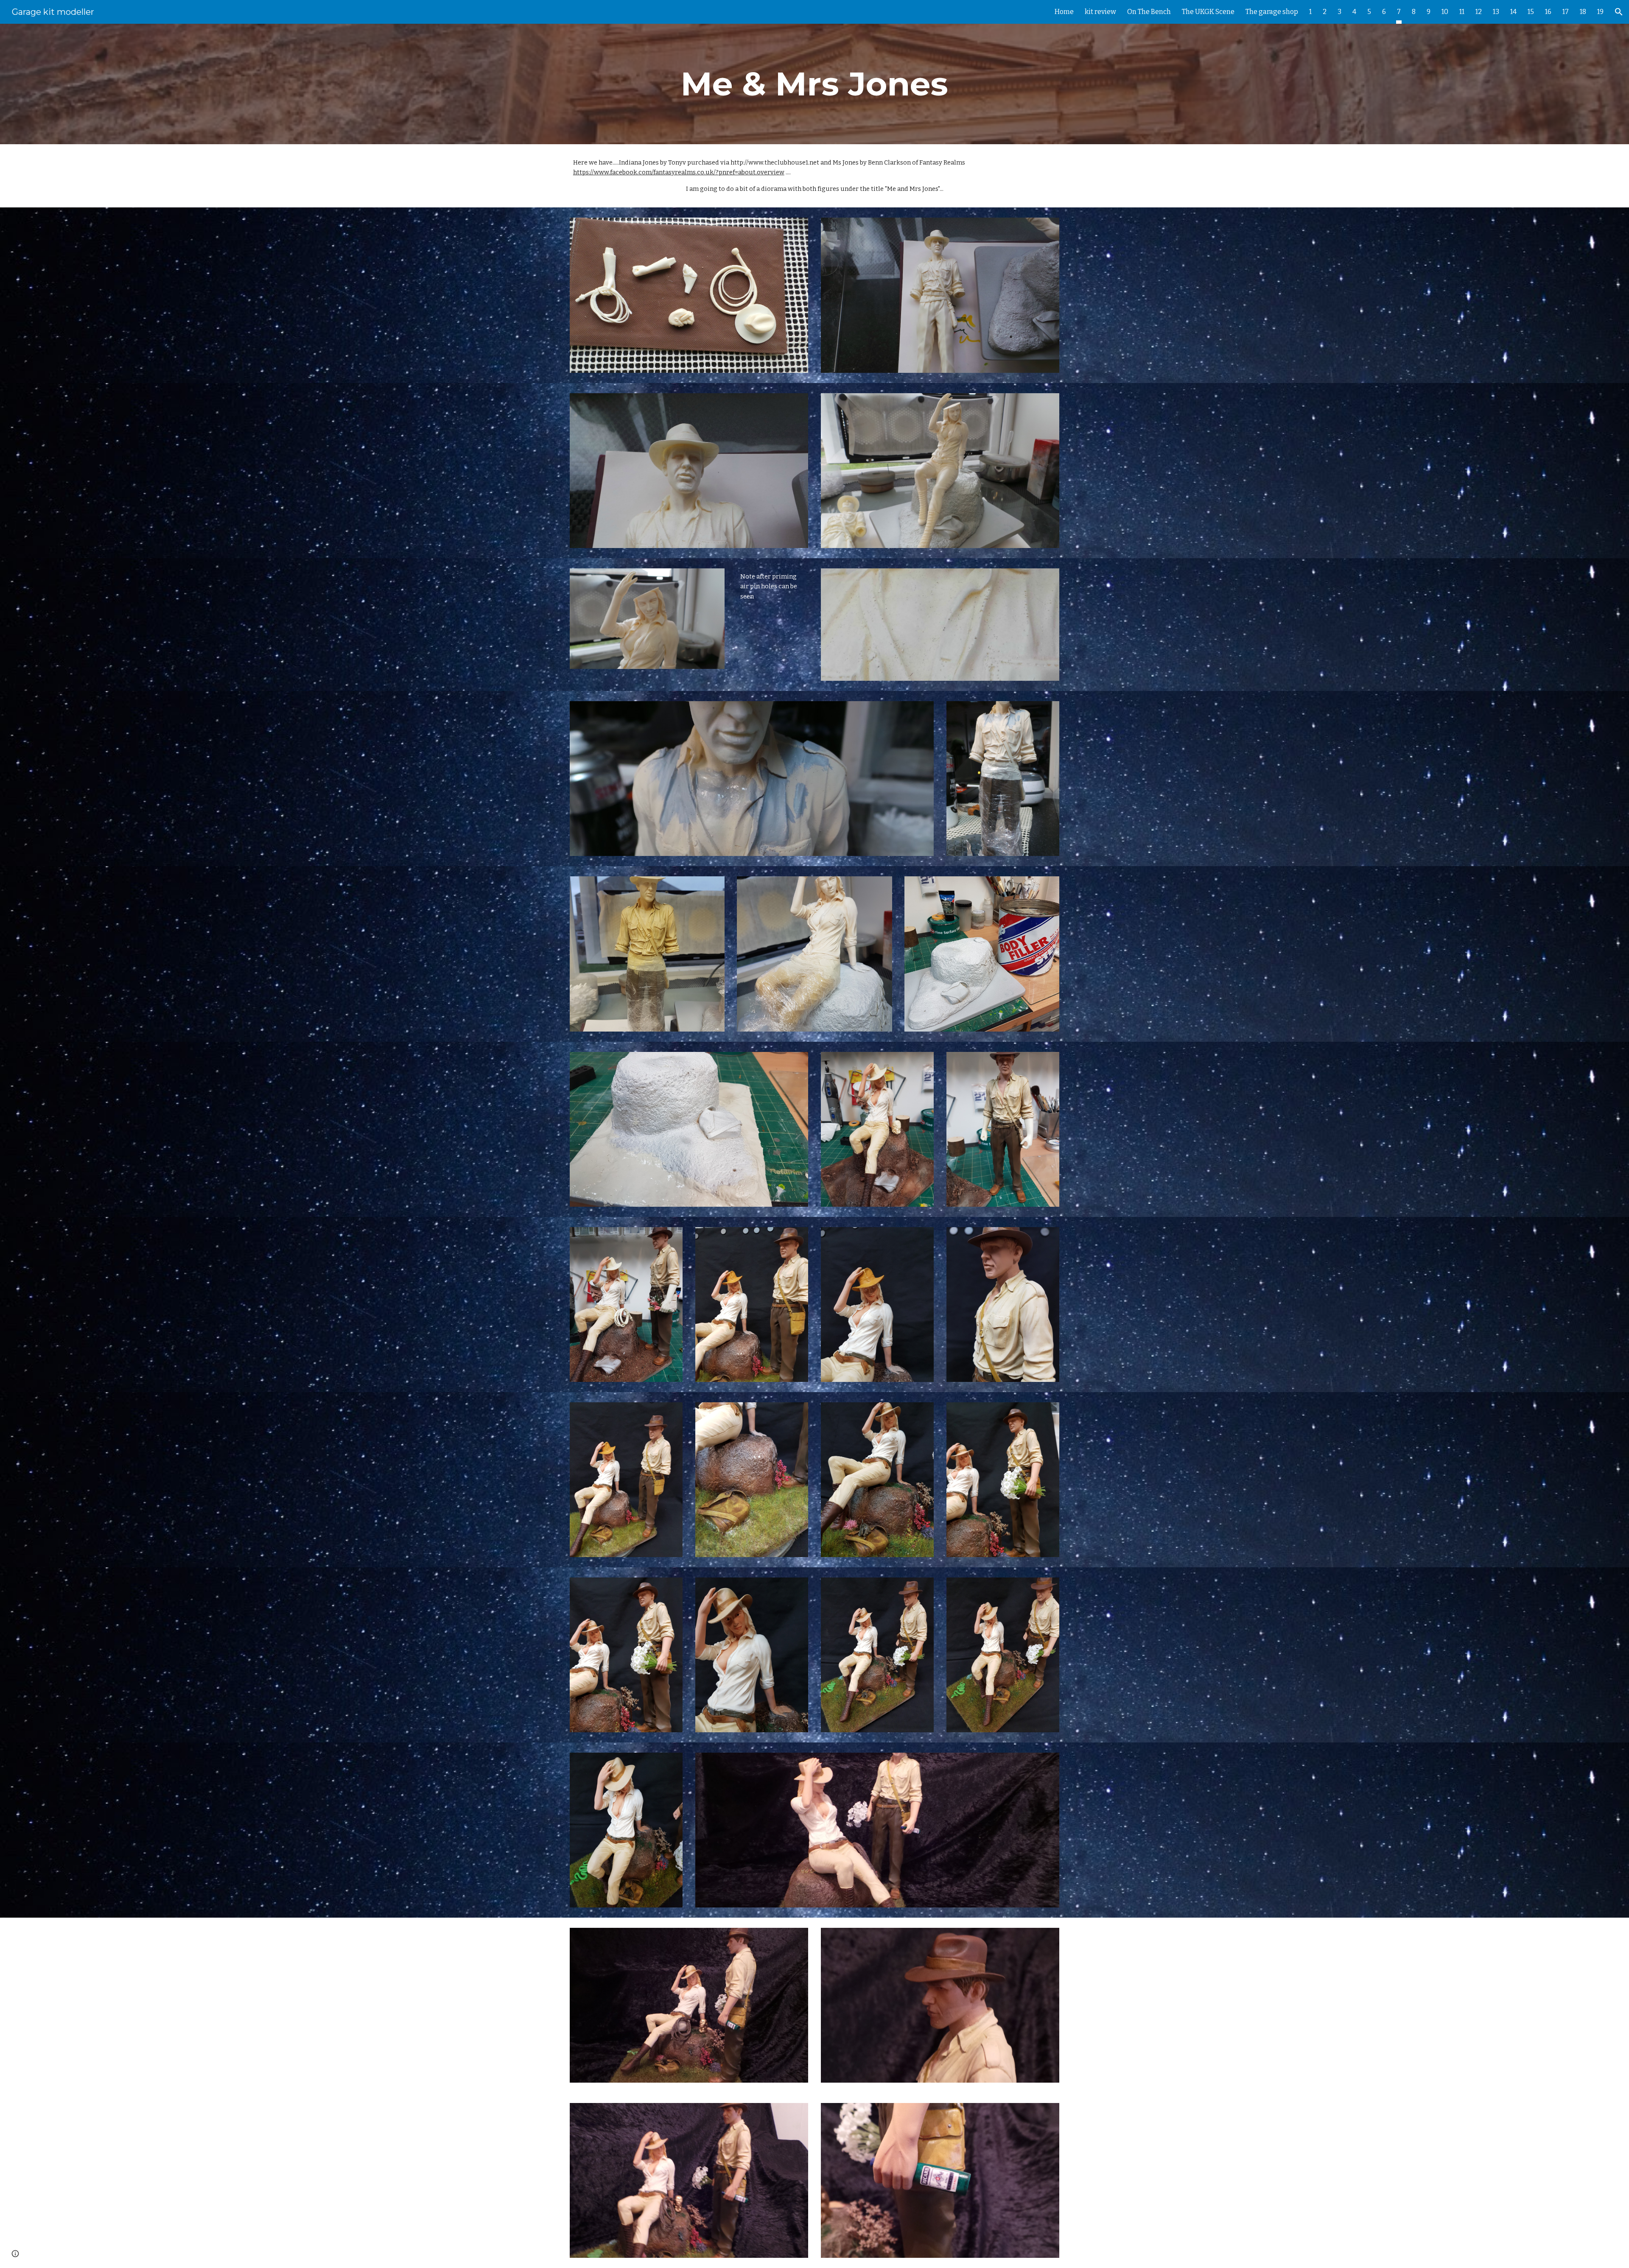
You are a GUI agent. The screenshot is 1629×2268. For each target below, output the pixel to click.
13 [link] (1496, 12)
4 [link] (1354, 12)
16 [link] (1548, 12)
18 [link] (1583, 12)
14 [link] (1513, 12)
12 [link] (1479, 12)
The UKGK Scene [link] (1208, 12)
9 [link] (1429, 12)
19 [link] (1600, 12)
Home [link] (1064, 12)
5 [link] (1369, 12)
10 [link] (1445, 12)
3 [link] (1339, 12)
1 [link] (1310, 12)
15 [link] (1531, 12)
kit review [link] (1100, 12)
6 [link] (1384, 12)
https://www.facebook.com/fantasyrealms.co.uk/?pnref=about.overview (679, 172)
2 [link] (1325, 12)
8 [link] (1414, 12)
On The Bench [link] (1149, 12)
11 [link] (1462, 12)
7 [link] (1399, 12)
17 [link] (1566, 12)
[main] (814, 84)
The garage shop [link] (1272, 12)
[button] (1619, 12)
